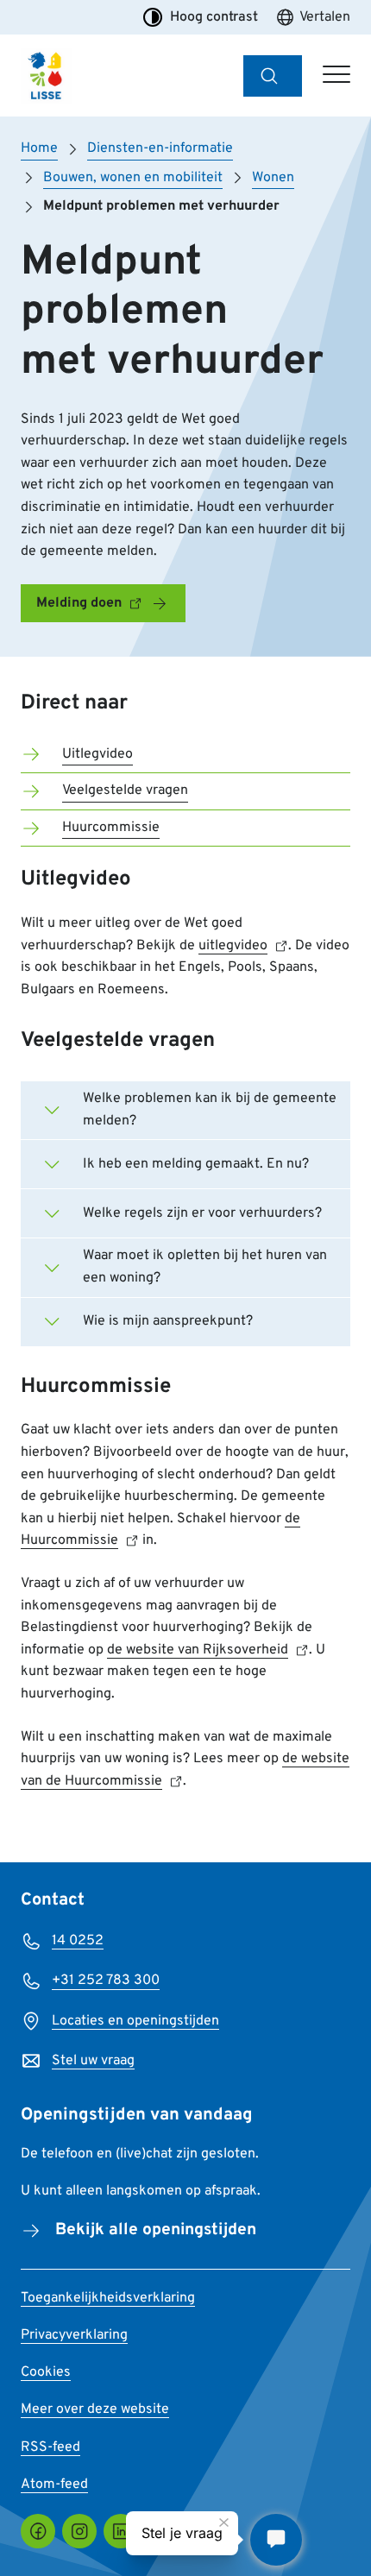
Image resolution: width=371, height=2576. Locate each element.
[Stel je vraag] (276, 2540)
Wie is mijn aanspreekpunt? (168, 1321)
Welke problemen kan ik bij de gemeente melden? (210, 1110)
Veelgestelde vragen (125, 790)
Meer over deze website (95, 2409)
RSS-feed (50, 2447)
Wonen (273, 178)
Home (39, 148)
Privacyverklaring (74, 2335)
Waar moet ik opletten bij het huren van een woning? (205, 1267)
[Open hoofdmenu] (336, 76)
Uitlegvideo (97, 754)
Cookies (46, 2372)
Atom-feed (54, 2485)
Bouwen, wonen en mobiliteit (133, 178)
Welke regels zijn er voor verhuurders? (202, 1213)
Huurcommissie (111, 828)
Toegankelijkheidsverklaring (108, 2298)
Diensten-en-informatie (160, 148)
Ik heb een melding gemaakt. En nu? (196, 1164)
